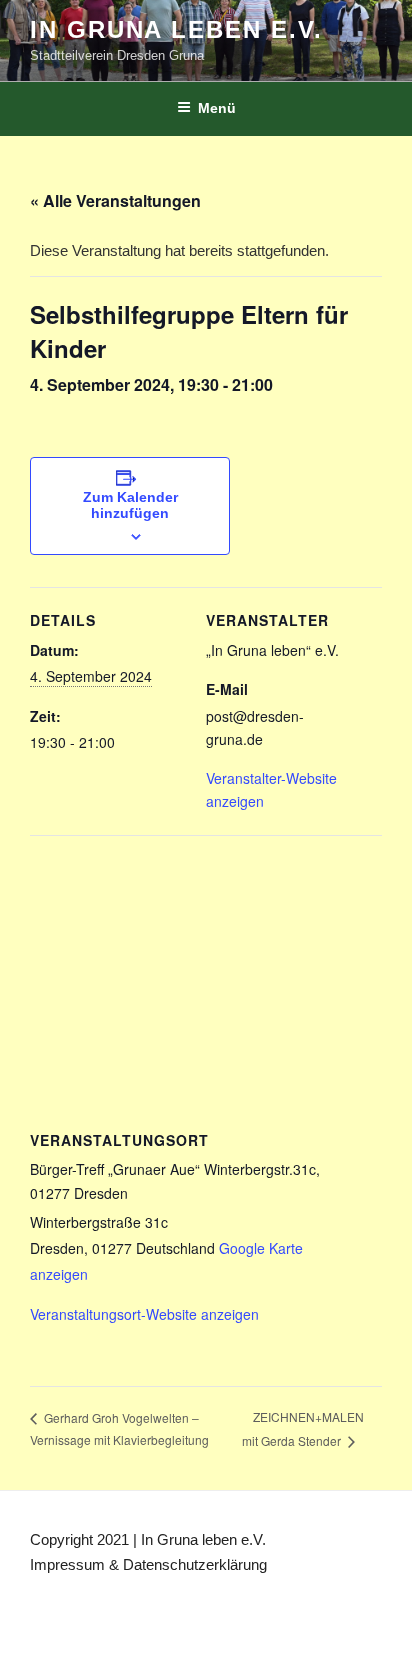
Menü (217, 108)
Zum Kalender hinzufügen (130, 505)
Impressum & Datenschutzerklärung (148, 1564)
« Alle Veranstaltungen (115, 200)
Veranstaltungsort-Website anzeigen (144, 1314)
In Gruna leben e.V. (176, 29)
